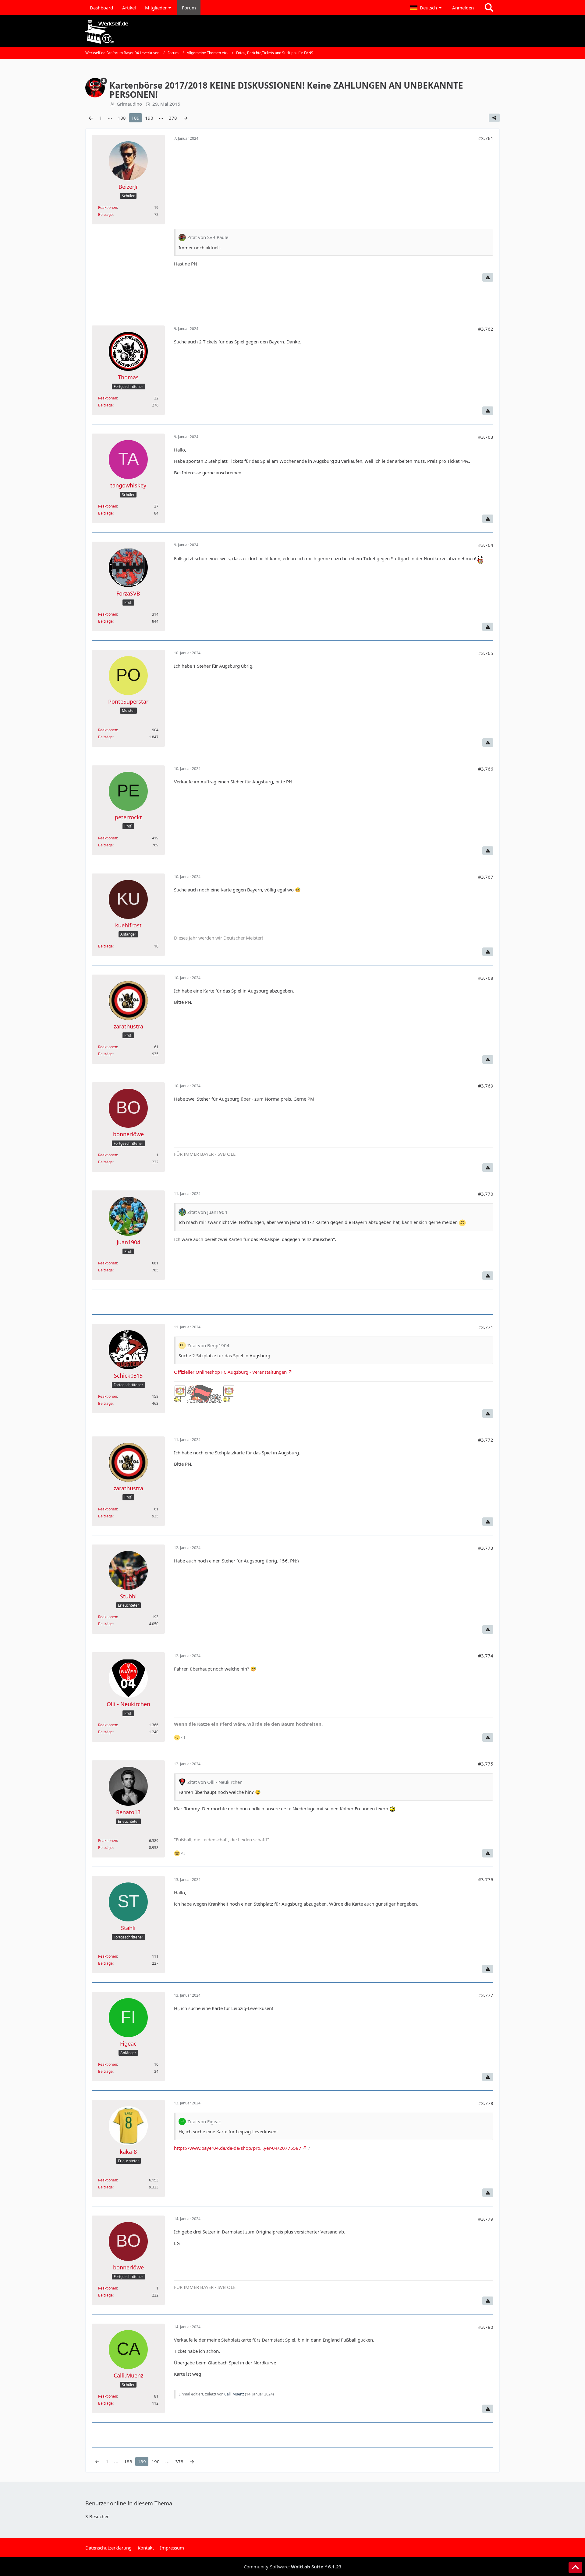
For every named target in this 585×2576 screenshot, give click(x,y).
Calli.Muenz (234, 2394)
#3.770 (486, 1194)
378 (173, 118)
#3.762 (486, 329)
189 (135, 118)
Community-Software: (293, 2567)
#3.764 (486, 545)
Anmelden (463, 8)
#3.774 (486, 1656)
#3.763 (486, 437)
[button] (427, 8)
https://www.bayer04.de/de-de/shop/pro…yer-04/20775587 (238, 2148)
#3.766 (486, 769)
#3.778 (486, 2103)
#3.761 (486, 138)
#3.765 (486, 653)
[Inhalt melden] (488, 277)
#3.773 (486, 1548)
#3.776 (486, 1879)
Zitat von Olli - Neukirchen (215, 1782)
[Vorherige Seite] (91, 118)
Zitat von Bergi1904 (208, 1345)
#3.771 (486, 1327)
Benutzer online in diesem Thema (129, 2503)
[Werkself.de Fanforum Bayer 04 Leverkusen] (292, 32)
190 (149, 118)
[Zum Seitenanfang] (575, 2567)
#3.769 (486, 1086)
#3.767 (486, 877)
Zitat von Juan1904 (207, 1212)
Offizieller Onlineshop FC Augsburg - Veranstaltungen (230, 1372)
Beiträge (105, 214)
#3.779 (486, 2219)
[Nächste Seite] (186, 118)
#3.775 (486, 1764)
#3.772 (486, 1440)
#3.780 (486, 2327)
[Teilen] (494, 118)
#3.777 (486, 1995)
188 (122, 118)
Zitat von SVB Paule (208, 237)
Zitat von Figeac (204, 2121)
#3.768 (486, 978)
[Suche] (489, 8)
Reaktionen (108, 207)
